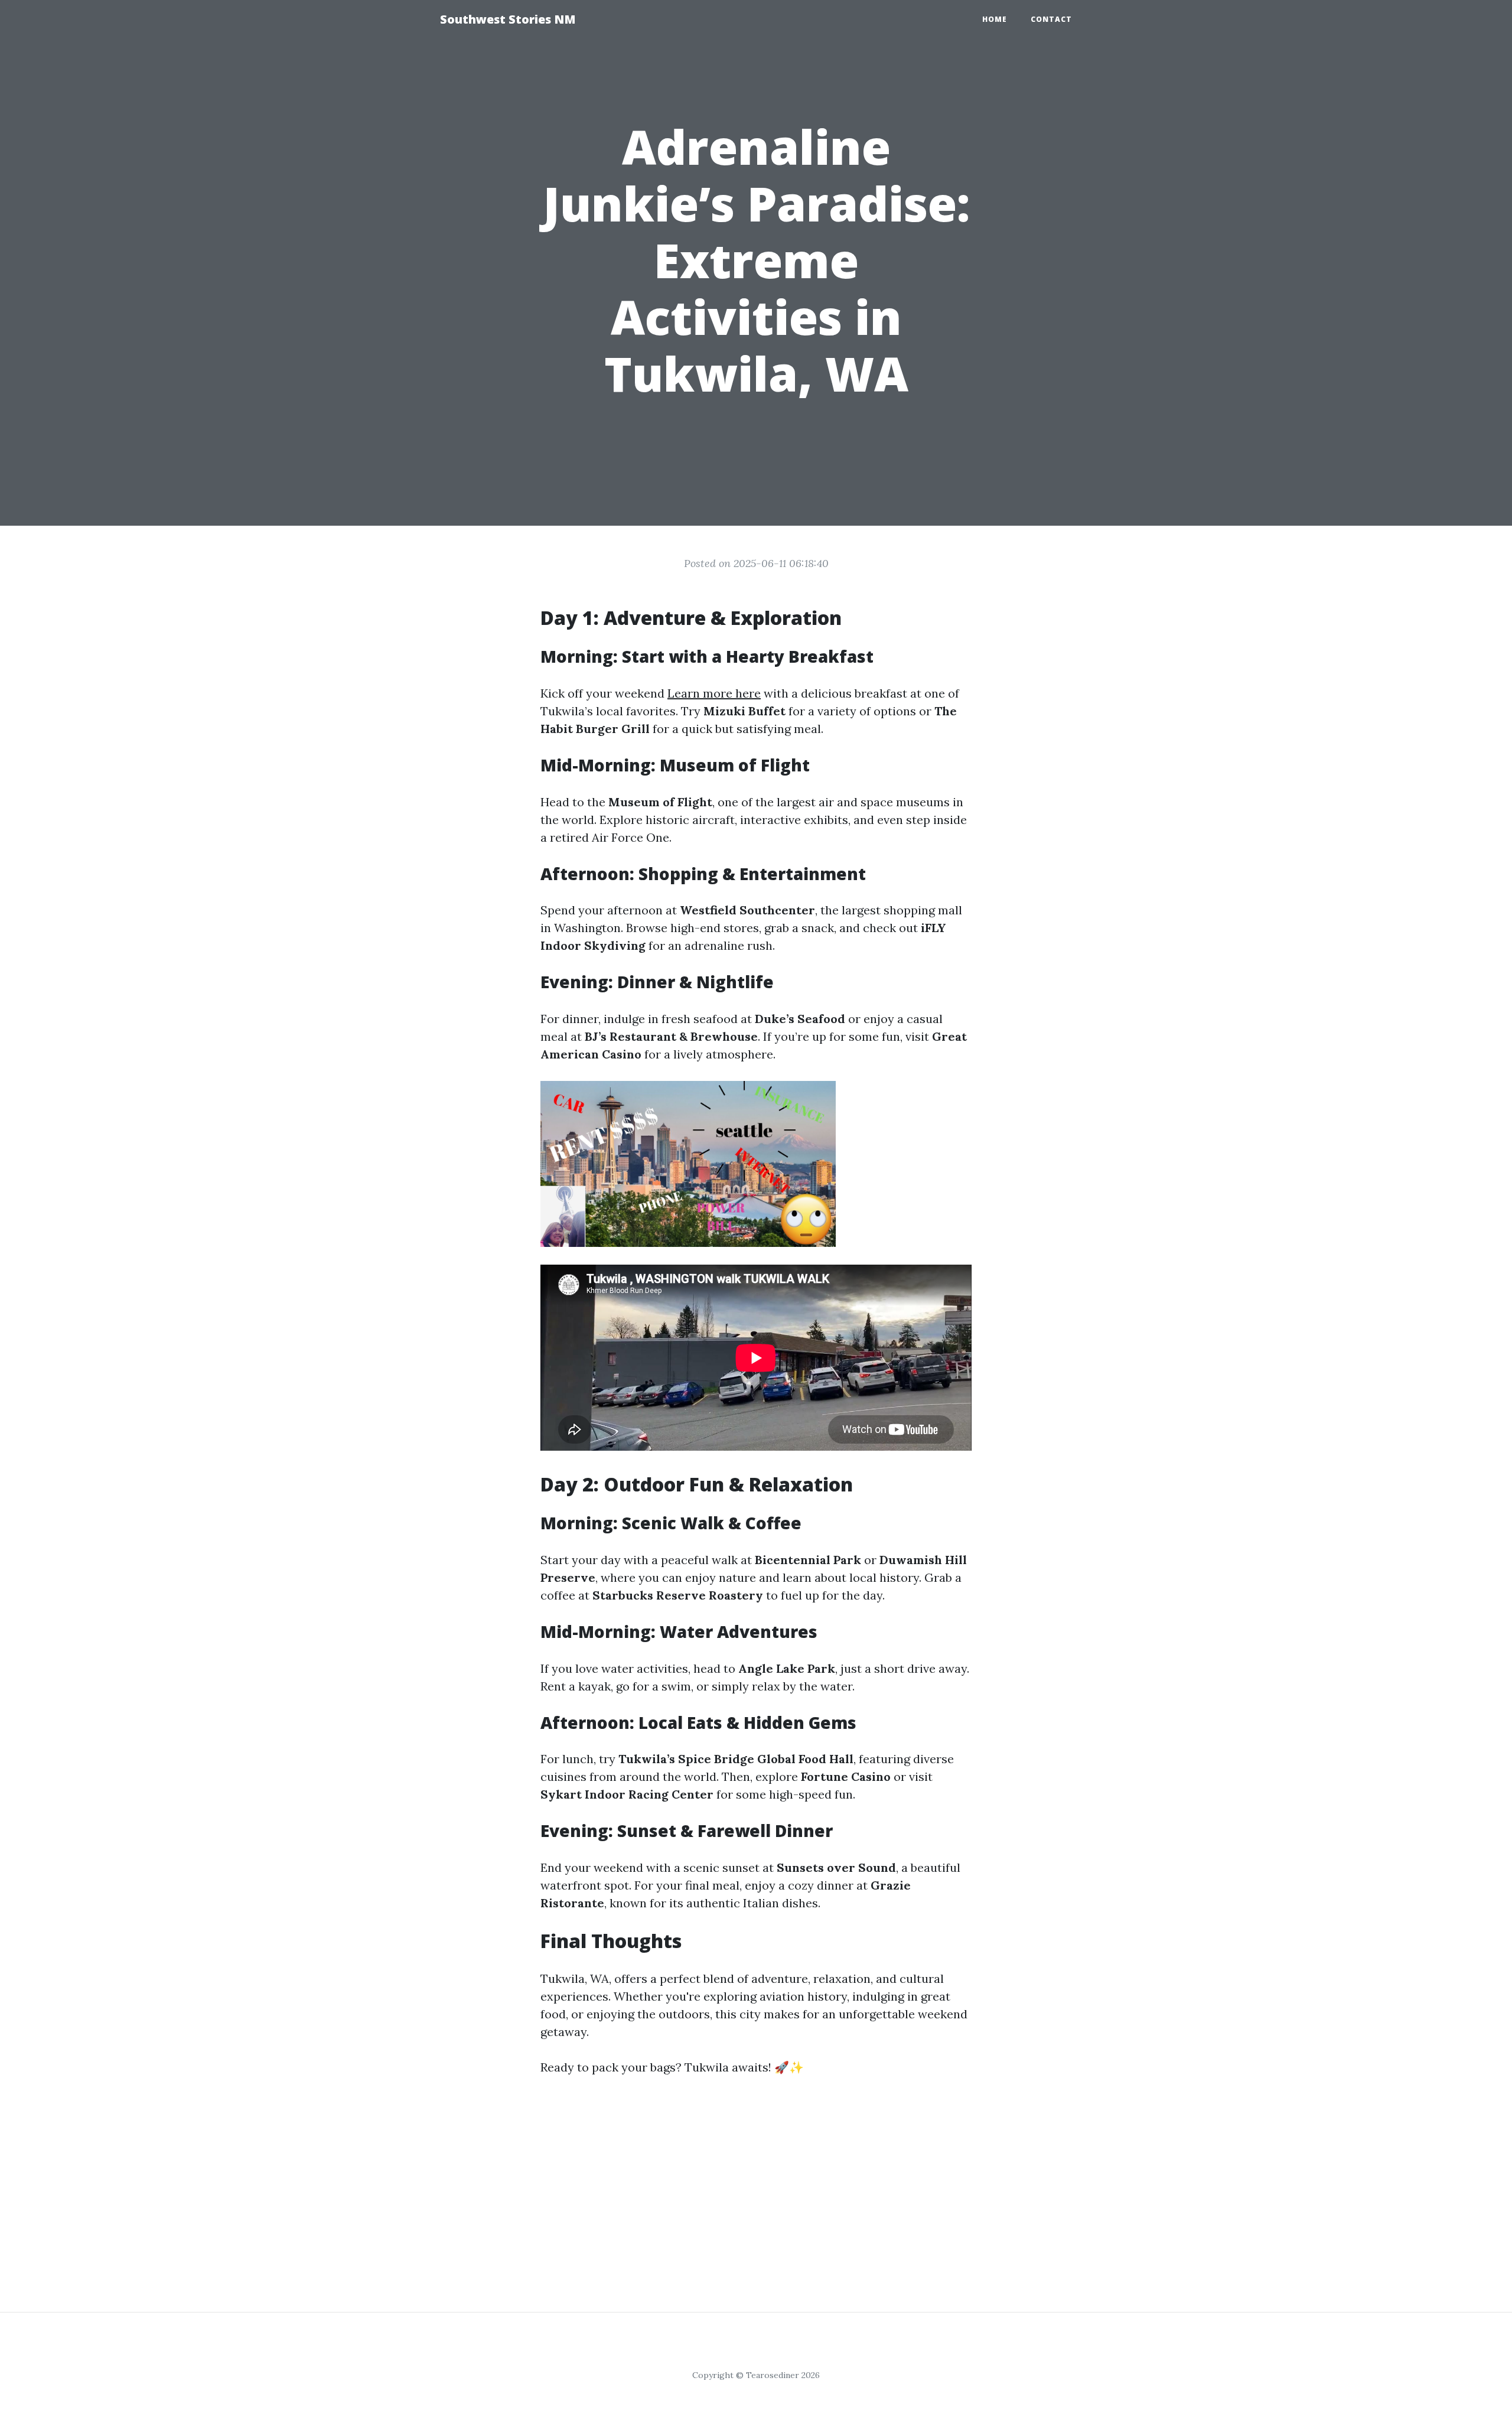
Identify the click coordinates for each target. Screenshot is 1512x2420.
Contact (1051, 19)
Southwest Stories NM (508, 19)
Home (995, 19)
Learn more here (714, 693)
